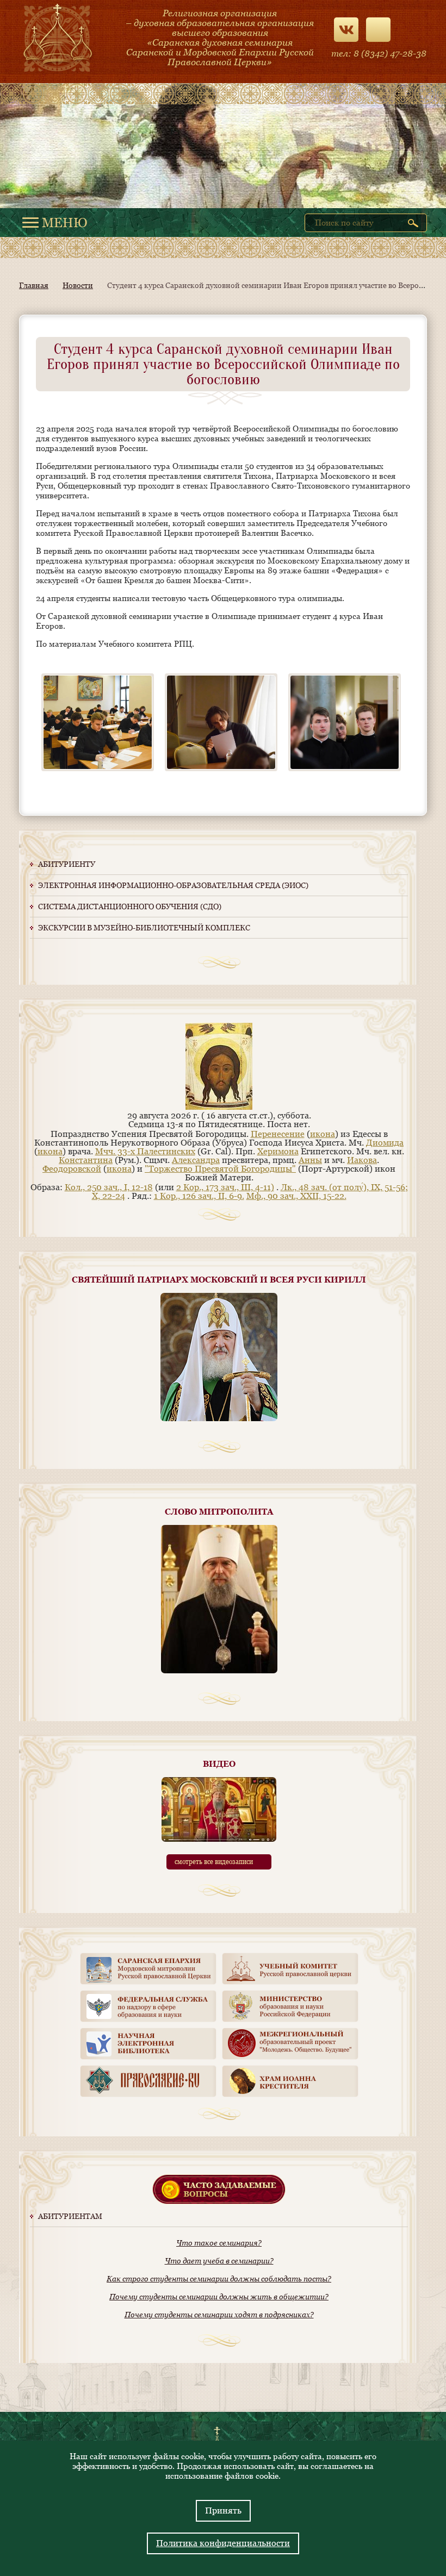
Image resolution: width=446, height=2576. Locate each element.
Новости (78, 285)
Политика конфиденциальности (223, 2543)
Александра (196, 1160)
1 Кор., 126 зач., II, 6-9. (199, 1196)
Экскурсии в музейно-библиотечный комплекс (144, 928)
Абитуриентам (70, 2216)
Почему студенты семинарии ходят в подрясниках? (219, 2315)
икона (323, 1134)
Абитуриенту (67, 864)
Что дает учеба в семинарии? (219, 2261)
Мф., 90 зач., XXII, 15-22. (296, 1196)
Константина (86, 1160)
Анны (310, 1160)
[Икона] (219, 1107)
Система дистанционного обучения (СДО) (130, 906)
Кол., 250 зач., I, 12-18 (109, 1187)
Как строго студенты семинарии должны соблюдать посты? (219, 2279)
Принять (223, 2511)
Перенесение (278, 1134)
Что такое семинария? (219, 2243)
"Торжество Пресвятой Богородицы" (220, 1169)
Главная (34, 285)
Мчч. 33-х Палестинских (145, 1151)
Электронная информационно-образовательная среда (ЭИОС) (173, 885)
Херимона (278, 1151)
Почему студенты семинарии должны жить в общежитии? (219, 2297)
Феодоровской (72, 1169)
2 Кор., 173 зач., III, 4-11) (225, 1187)
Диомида (385, 1143)
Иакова (362, 1160)
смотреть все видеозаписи (214, 1862)
